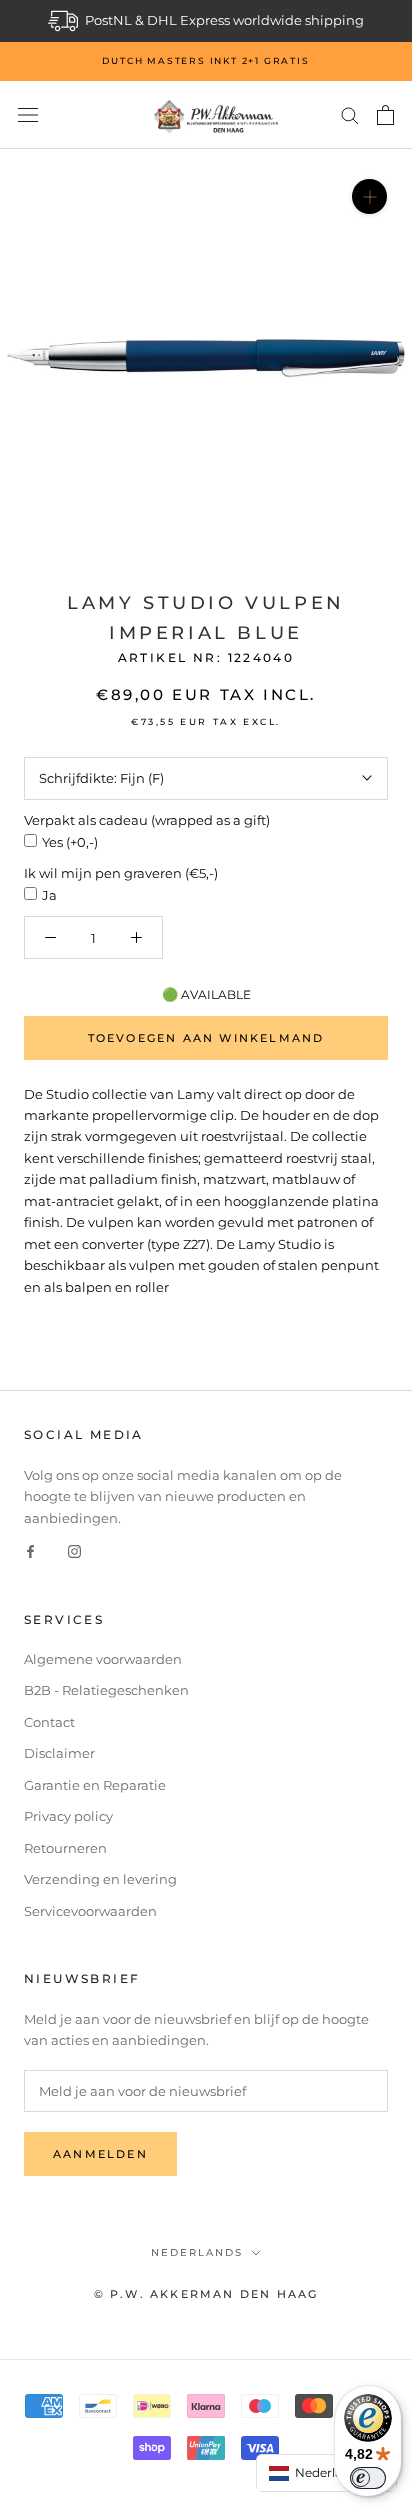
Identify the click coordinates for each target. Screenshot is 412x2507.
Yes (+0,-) (70, 842)
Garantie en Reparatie (95, 1785)
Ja (49, 895)
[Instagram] (74, 1550)
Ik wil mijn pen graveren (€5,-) (121, 873)
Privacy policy (68, 1816)
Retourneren (65, 1848)
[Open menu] (28, 115)
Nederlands (197, 2252)
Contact (49, 1722)
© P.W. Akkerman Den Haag (206, 2294)
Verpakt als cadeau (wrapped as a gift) (147, 820)
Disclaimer (59, 1753)
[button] (327, 2473)
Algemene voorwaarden (103, 1659)
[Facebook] (30, 1550)
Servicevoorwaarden (90, 1911)
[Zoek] (350, 114)
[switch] (368, 2478)
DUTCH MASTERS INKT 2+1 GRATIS (205, 60)
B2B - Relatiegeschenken (106, 1690)
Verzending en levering (100, 1879)
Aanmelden (100, 2154)
